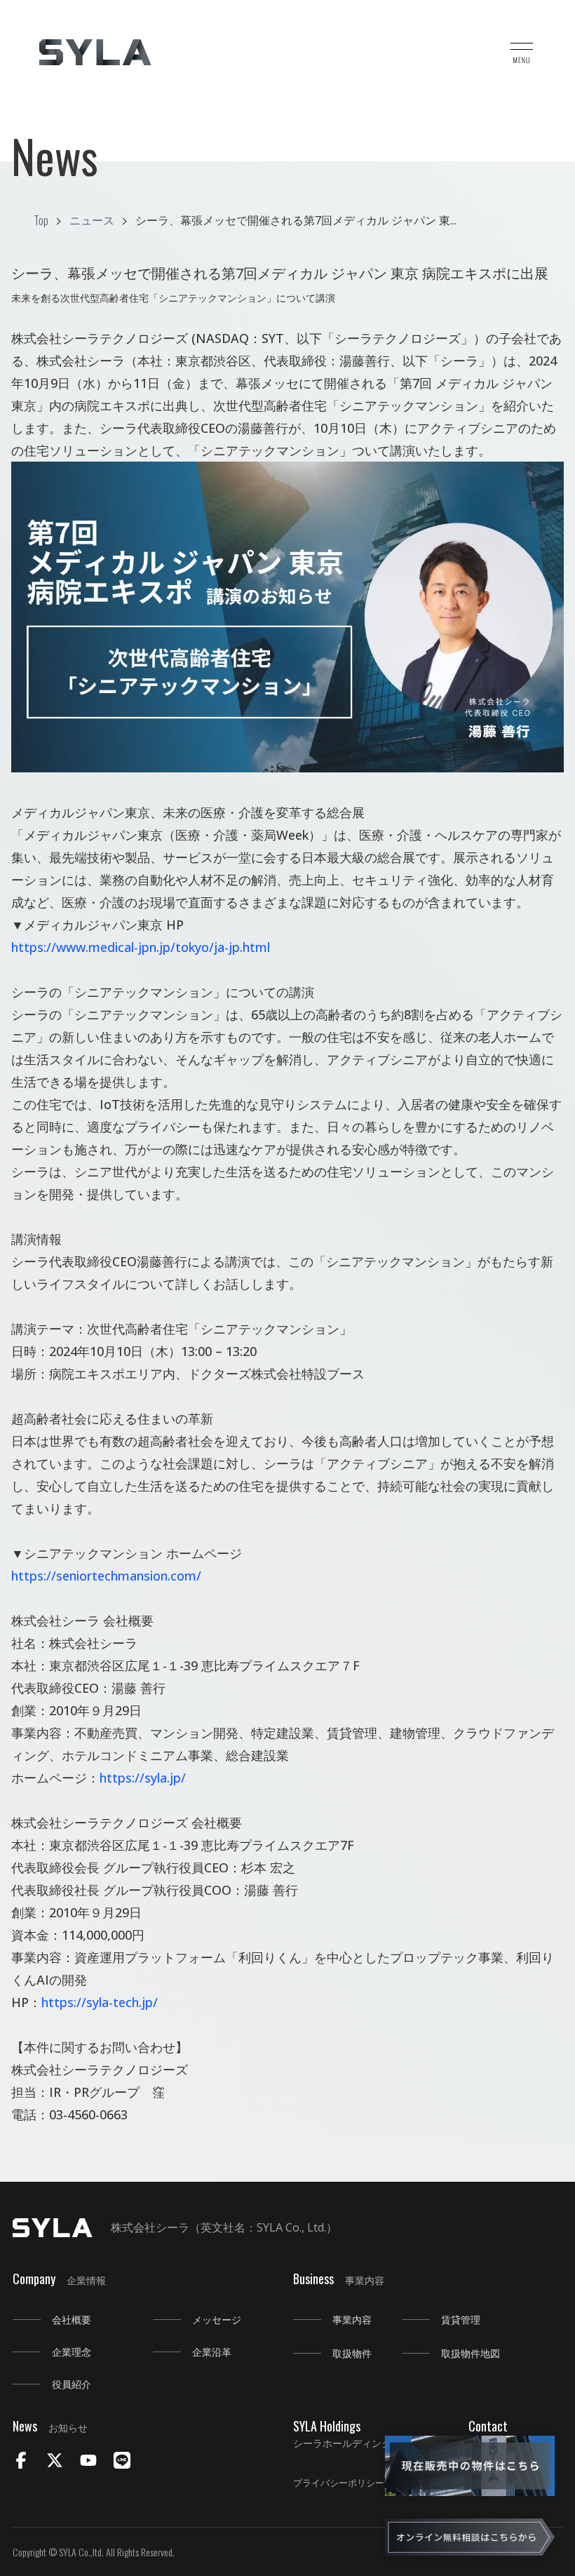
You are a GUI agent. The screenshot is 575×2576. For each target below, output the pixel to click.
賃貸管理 (461, 2320)
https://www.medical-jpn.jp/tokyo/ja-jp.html (141, 947)
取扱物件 (352, 2353)
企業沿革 (212, 2352)
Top (41, 220)
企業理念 (72, 2352)
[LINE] (122, 2462)
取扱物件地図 (471, 2353)
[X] (55, 2462)
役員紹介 (72, 2384)
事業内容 (352, 2320)
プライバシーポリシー (339, 2483)
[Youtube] (88, 2462)
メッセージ (217, 2320)
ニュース (92, 220)
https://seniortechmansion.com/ (106, 1576)
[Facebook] (21, 2462)
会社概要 (72, 2320)
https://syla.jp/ (143, 1778)
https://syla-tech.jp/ (100, 2002)
